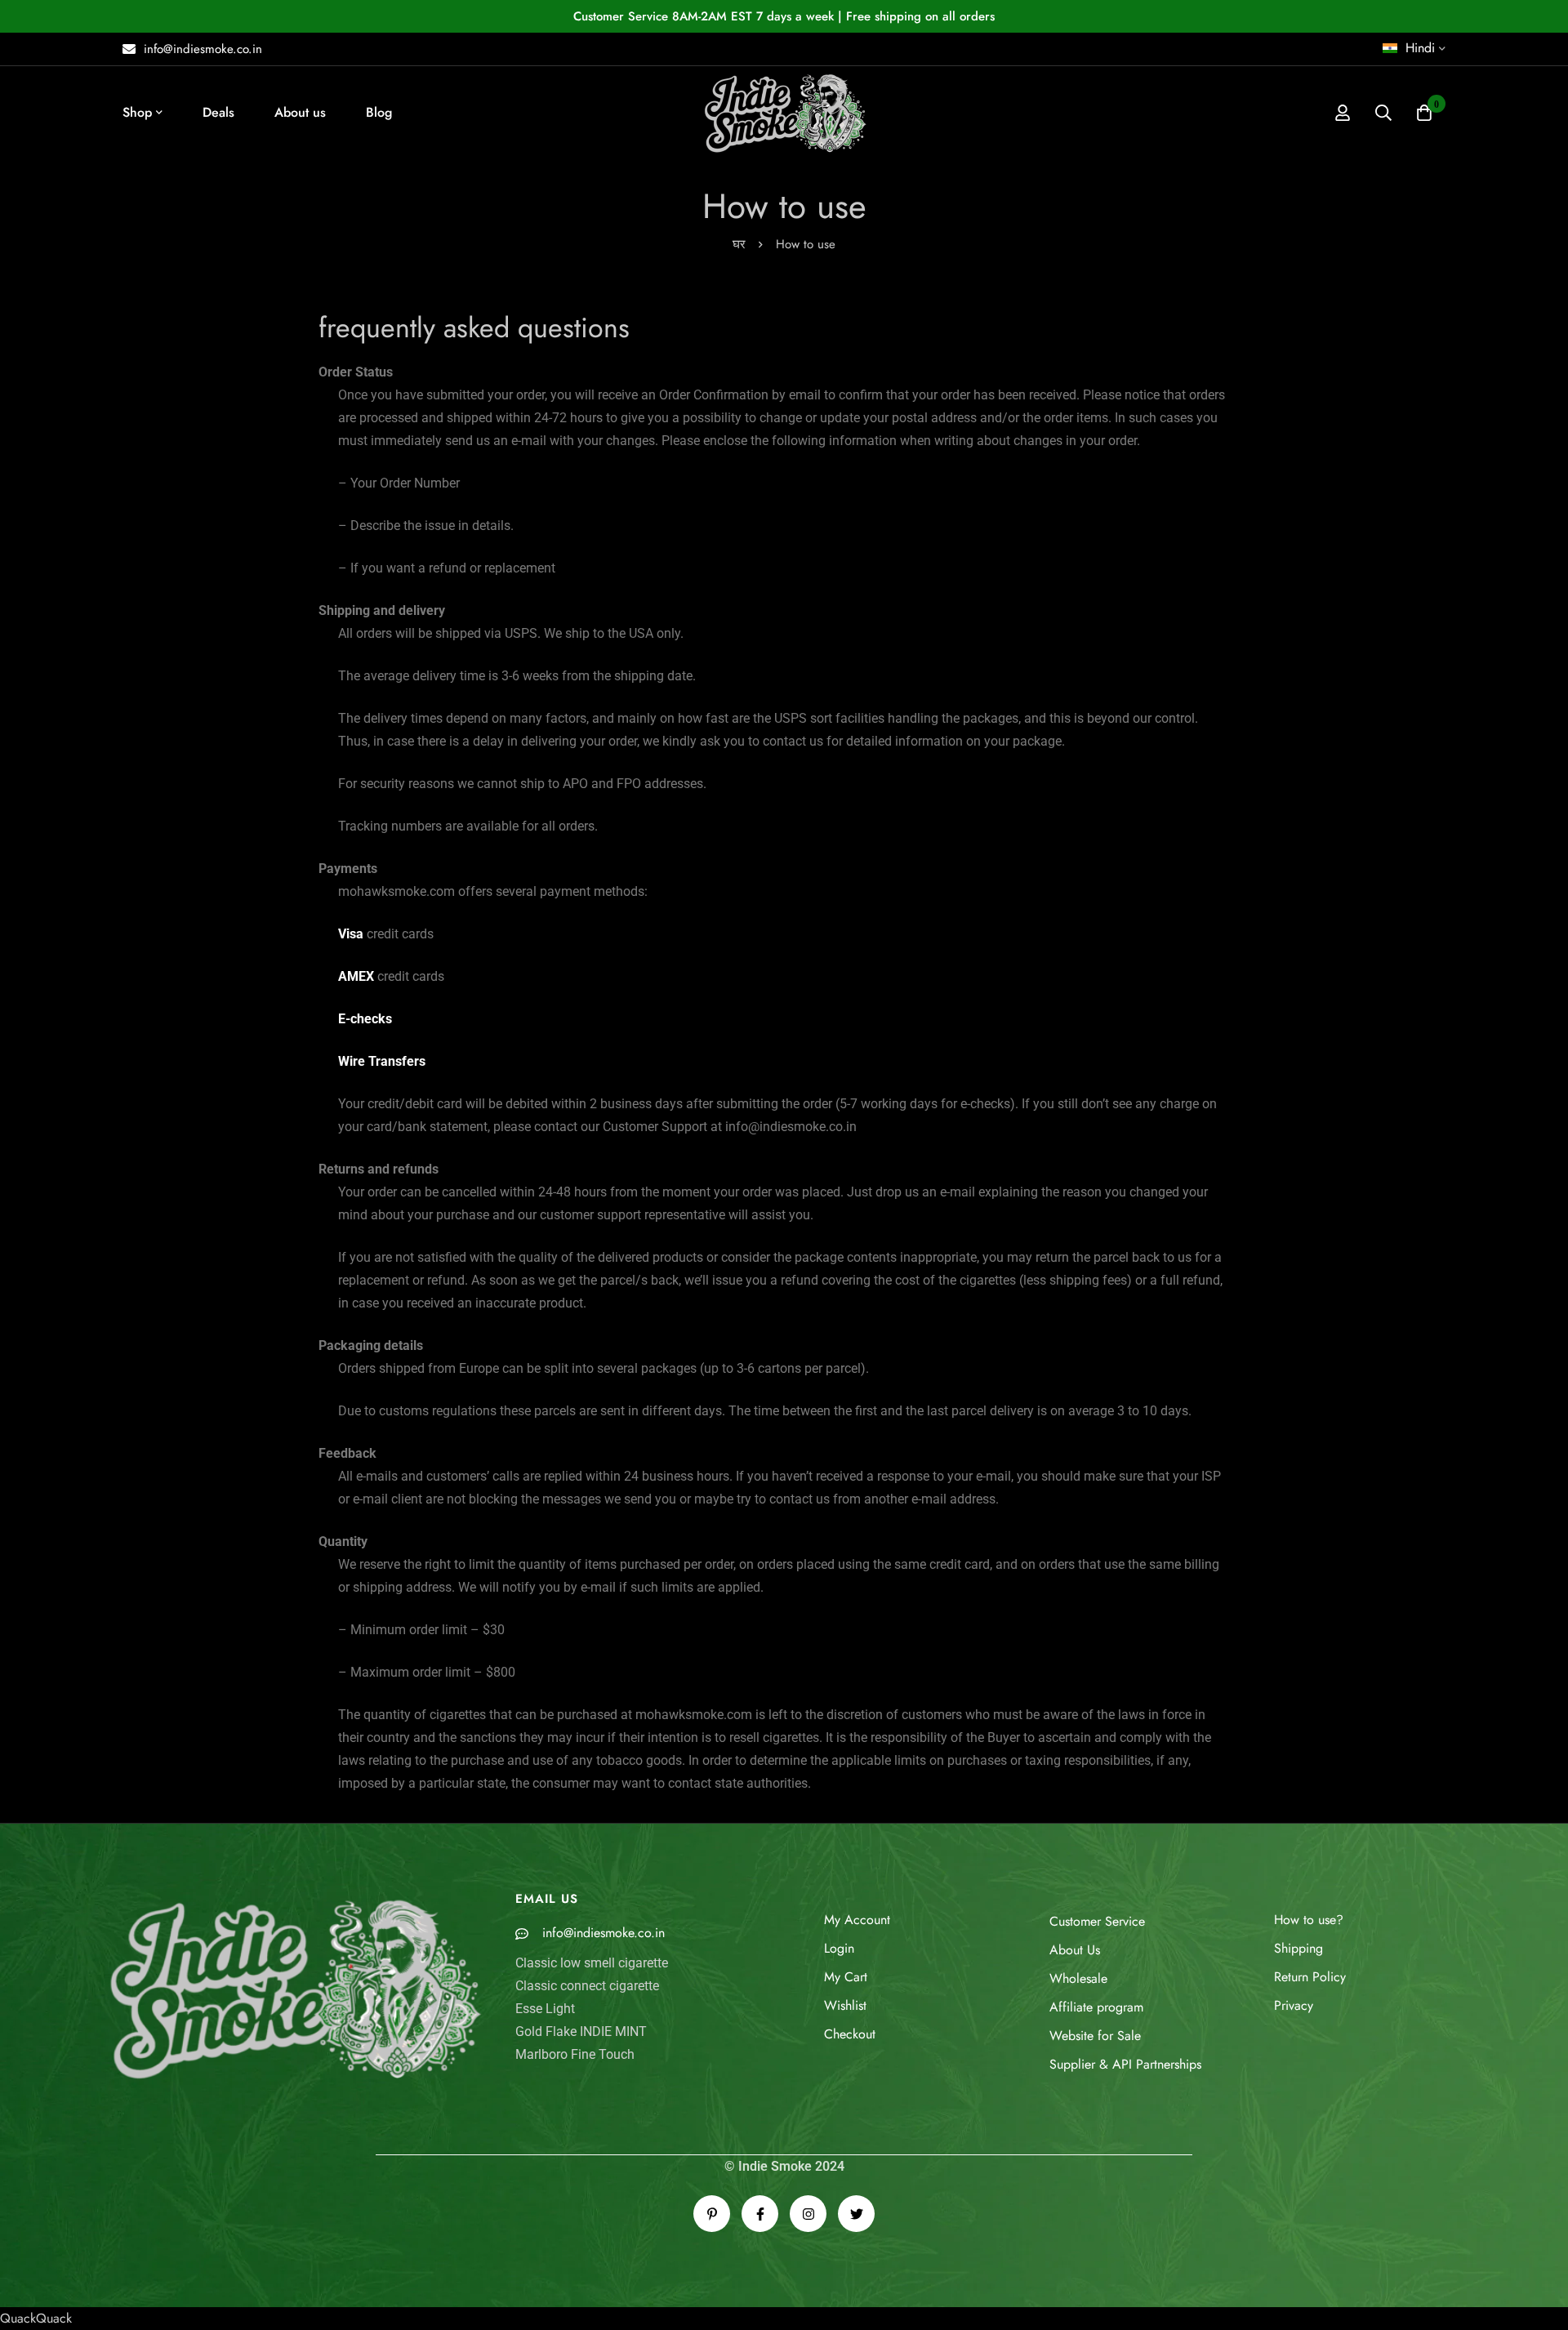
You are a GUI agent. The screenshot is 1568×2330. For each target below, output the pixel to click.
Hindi (1420, 48)
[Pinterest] (712, 2214)
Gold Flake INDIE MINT (581, 2032)
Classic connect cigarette (587, 1986)
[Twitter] (856, 2214)
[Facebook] (760, 2214)
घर (739, 244)
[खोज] (1383, 113)
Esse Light (545, 2009)
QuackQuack (36, 2318)
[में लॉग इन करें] (1343, 113)
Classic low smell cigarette (592, 1963)
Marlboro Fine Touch (575, 2054)
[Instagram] (808, 2214)
